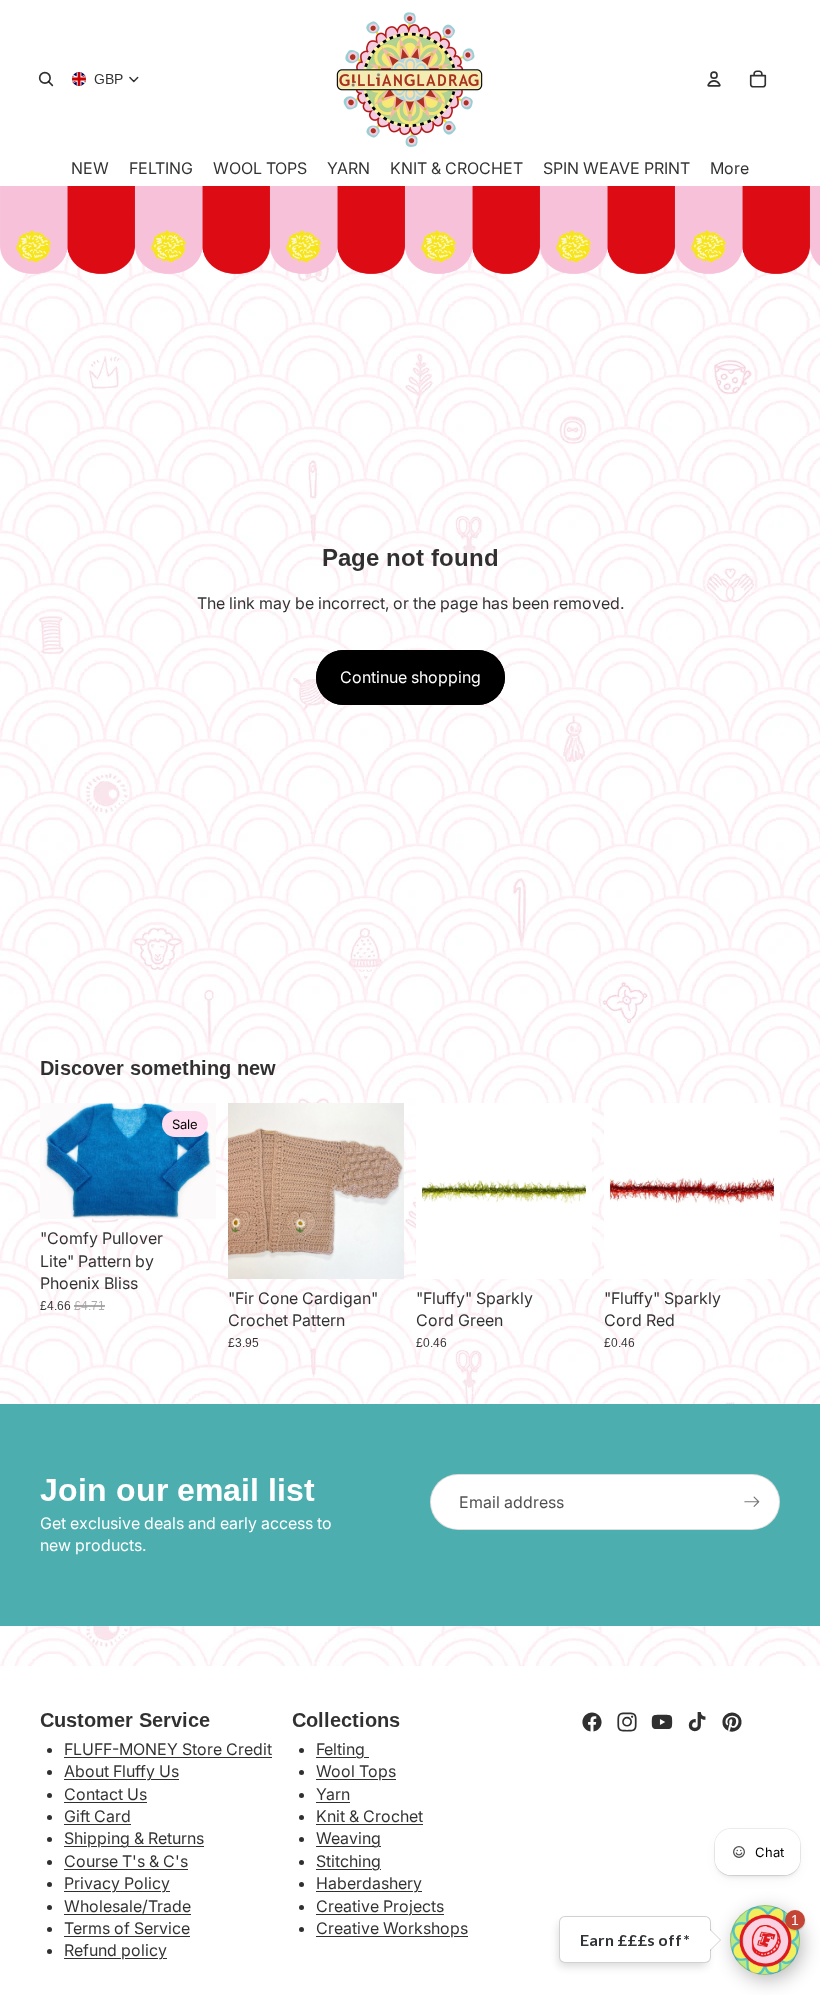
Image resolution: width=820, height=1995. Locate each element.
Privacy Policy (117, 1883)
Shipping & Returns (134, 1838)
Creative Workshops (392, 1928)
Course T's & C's (126, 1861)
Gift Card (97, 1816)
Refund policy (115, 1950)
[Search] (46, 79)
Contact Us (105, 1794)
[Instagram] (627, 1722)
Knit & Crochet (369, 1816)
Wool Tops (356, 1771)
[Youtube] (662, 1722)
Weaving (348, 1838)
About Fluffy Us (121, 1771)
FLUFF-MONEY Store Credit (168, 1749)
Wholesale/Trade (127, 1906)
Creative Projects (380, 1906)
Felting (342, 1749)
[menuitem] (729, 168)
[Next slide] (382, 1191)
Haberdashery (369, 1883)
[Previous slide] (250, 1191)
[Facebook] (592, 1722)
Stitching (348, 1861)
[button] (765, 1940)
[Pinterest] (732, 1722)
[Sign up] (752, 1502)
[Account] (714, 79)
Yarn (333, 1794)
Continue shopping (410, 677)
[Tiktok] (697, 1722)
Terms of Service (127, 1928)
